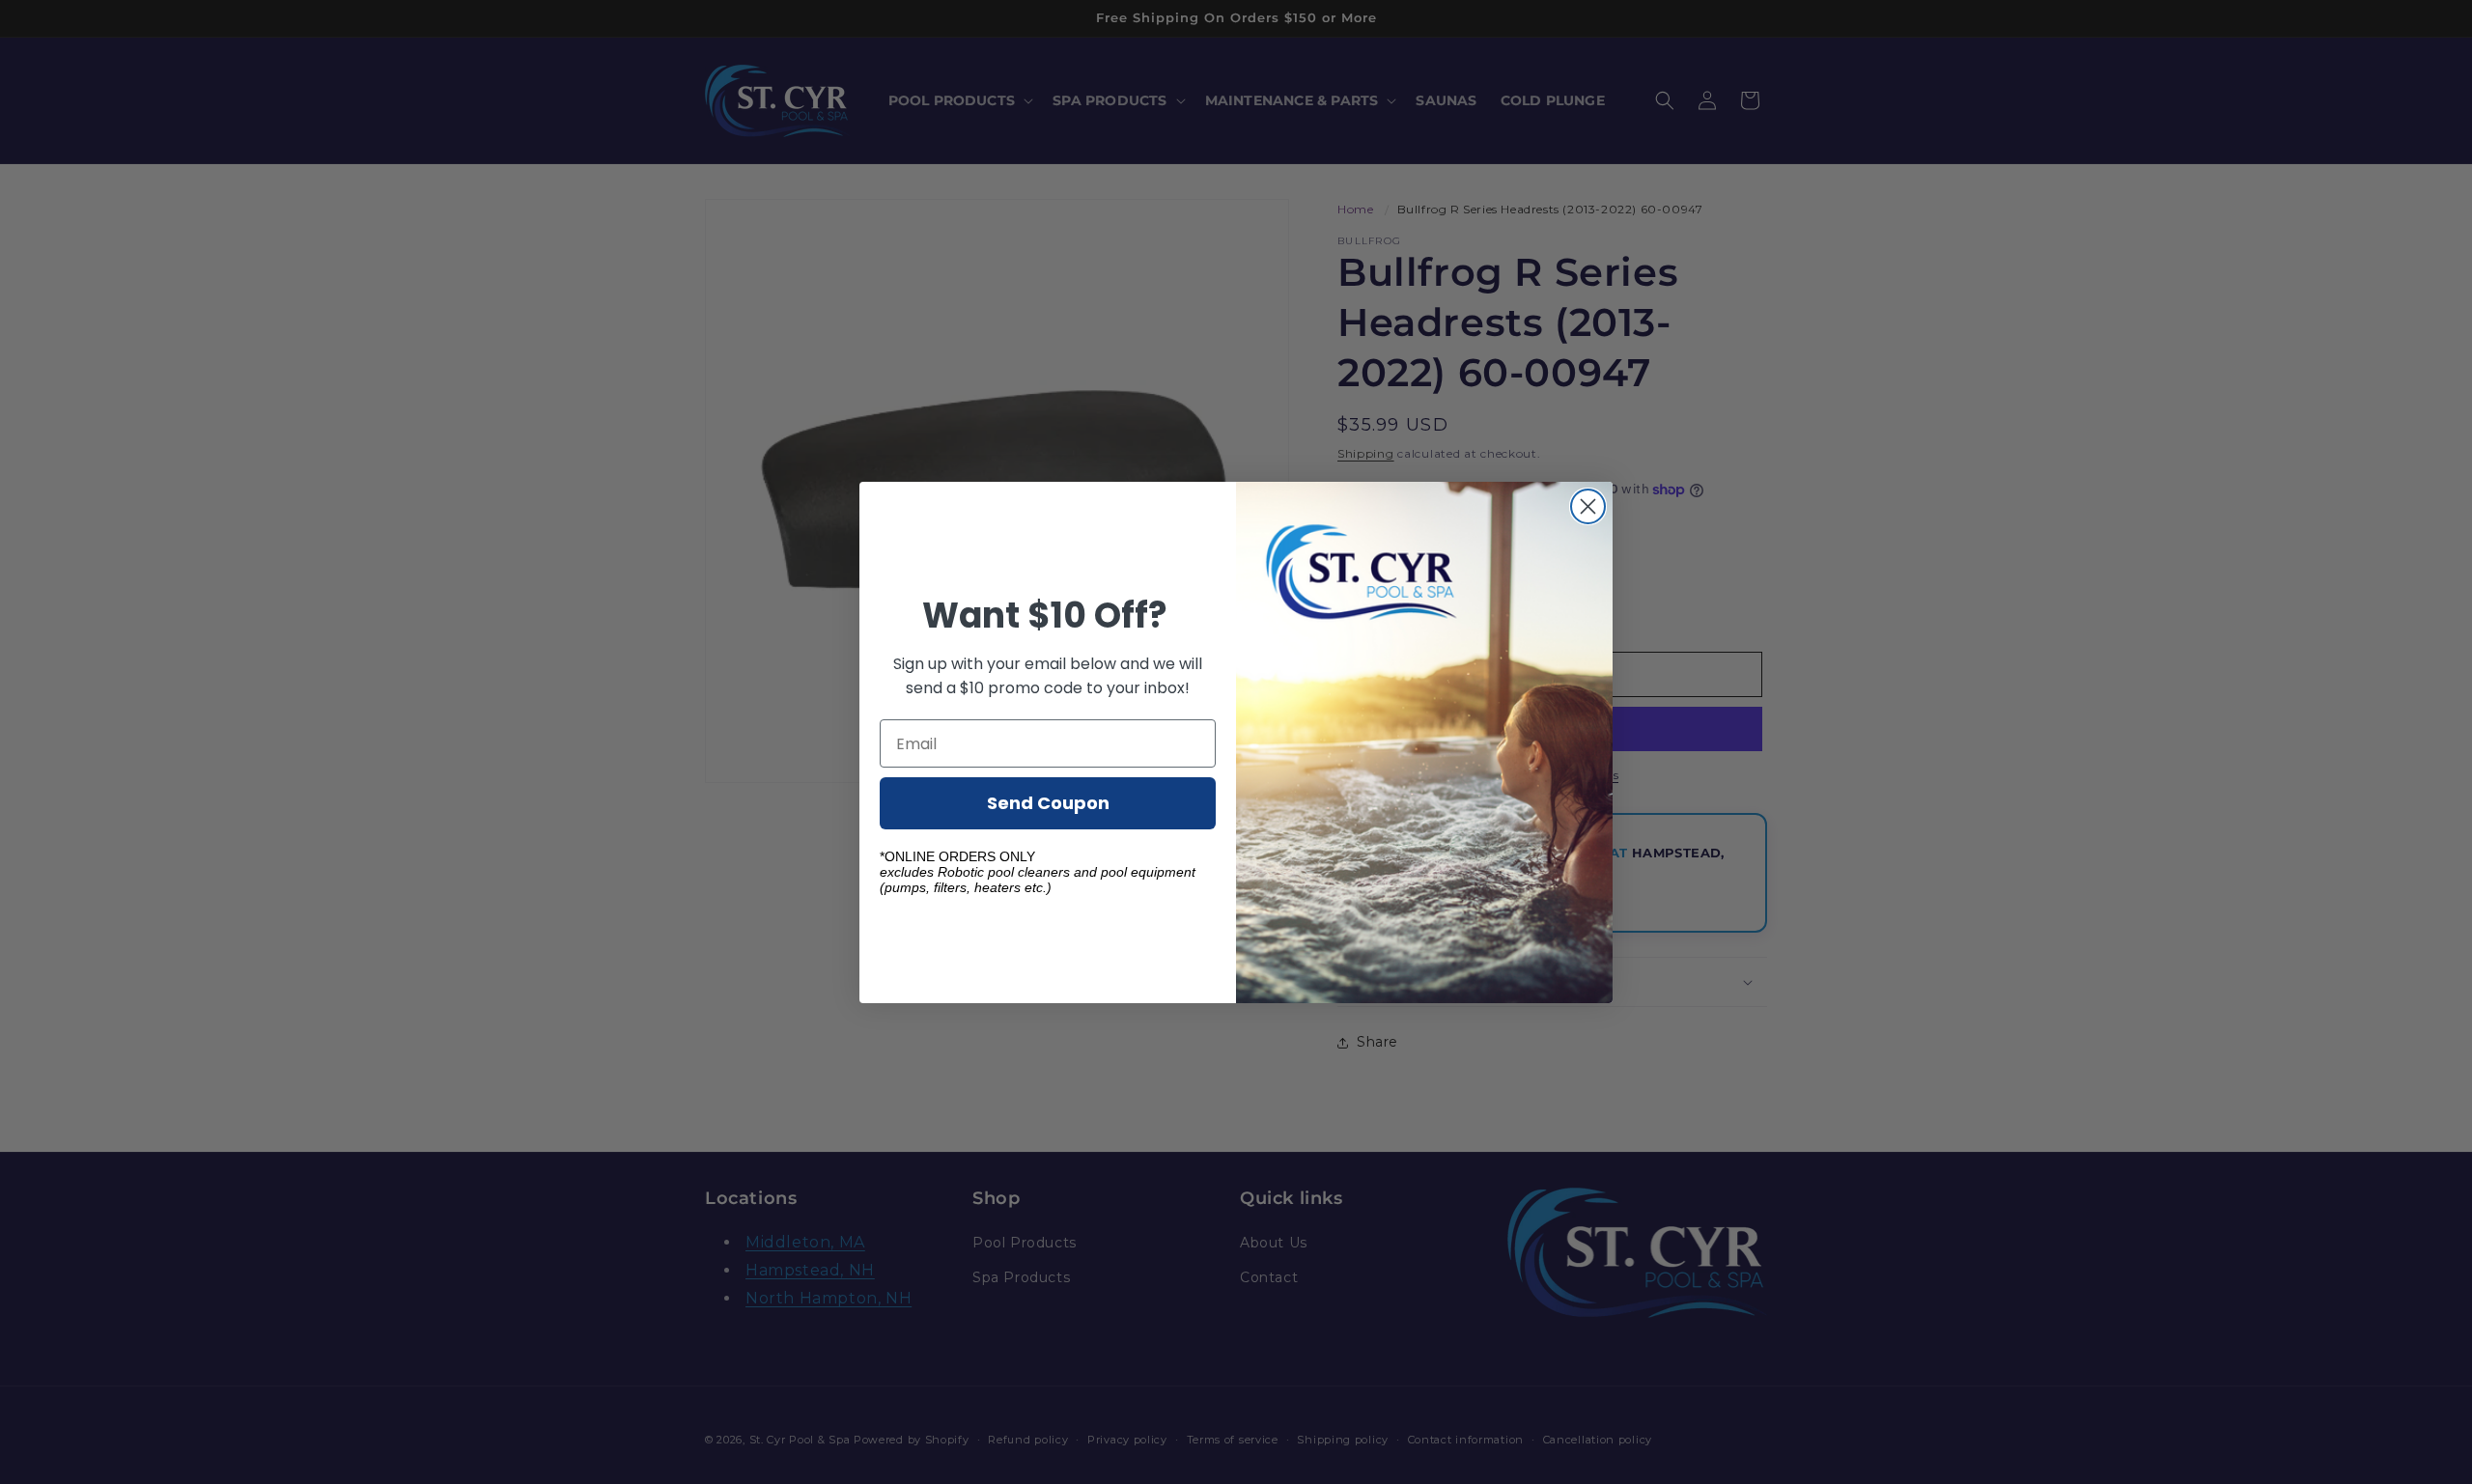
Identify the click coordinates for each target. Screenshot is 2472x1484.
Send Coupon (1048, 803)
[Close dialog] (1588, 506)
